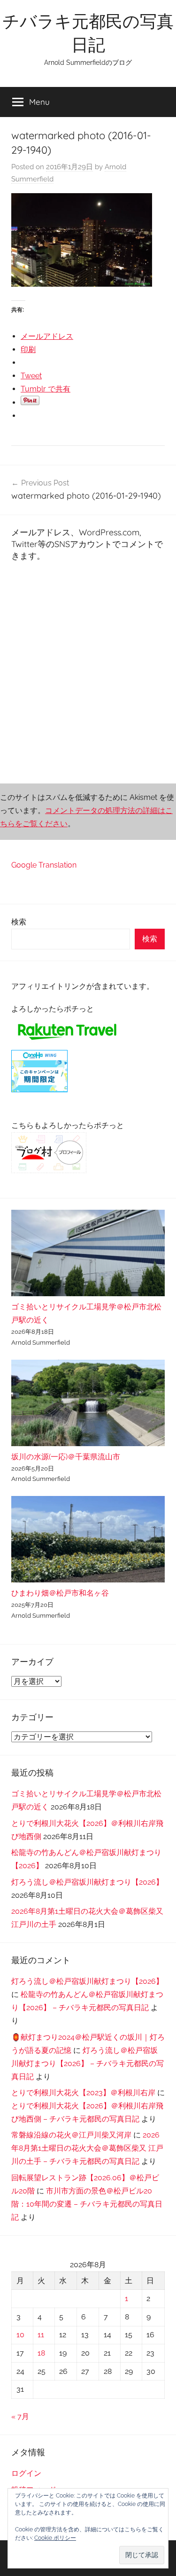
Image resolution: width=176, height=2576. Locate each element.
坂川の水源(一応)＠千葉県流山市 (66, 1457)
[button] (142, 2555)
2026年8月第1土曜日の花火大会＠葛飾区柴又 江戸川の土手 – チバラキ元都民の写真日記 (87, 2148)
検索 (19, 922)
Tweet (31, 376)
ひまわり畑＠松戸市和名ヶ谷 (60, 1593)
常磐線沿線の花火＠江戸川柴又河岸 (71, 2135)
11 (41, 2335)
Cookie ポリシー (55, 2538)
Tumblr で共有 (46, 389)
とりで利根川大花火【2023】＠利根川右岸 (83, 2093)
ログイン (26, 2473)
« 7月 (20, 2416)
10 (20, 2335)
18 (41, 2353)
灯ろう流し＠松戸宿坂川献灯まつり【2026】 (87, 1882)
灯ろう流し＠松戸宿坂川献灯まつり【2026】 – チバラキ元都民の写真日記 (88, 2063)
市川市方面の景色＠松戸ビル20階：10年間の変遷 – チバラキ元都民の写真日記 (87, 2204)
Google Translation (44, 865)
